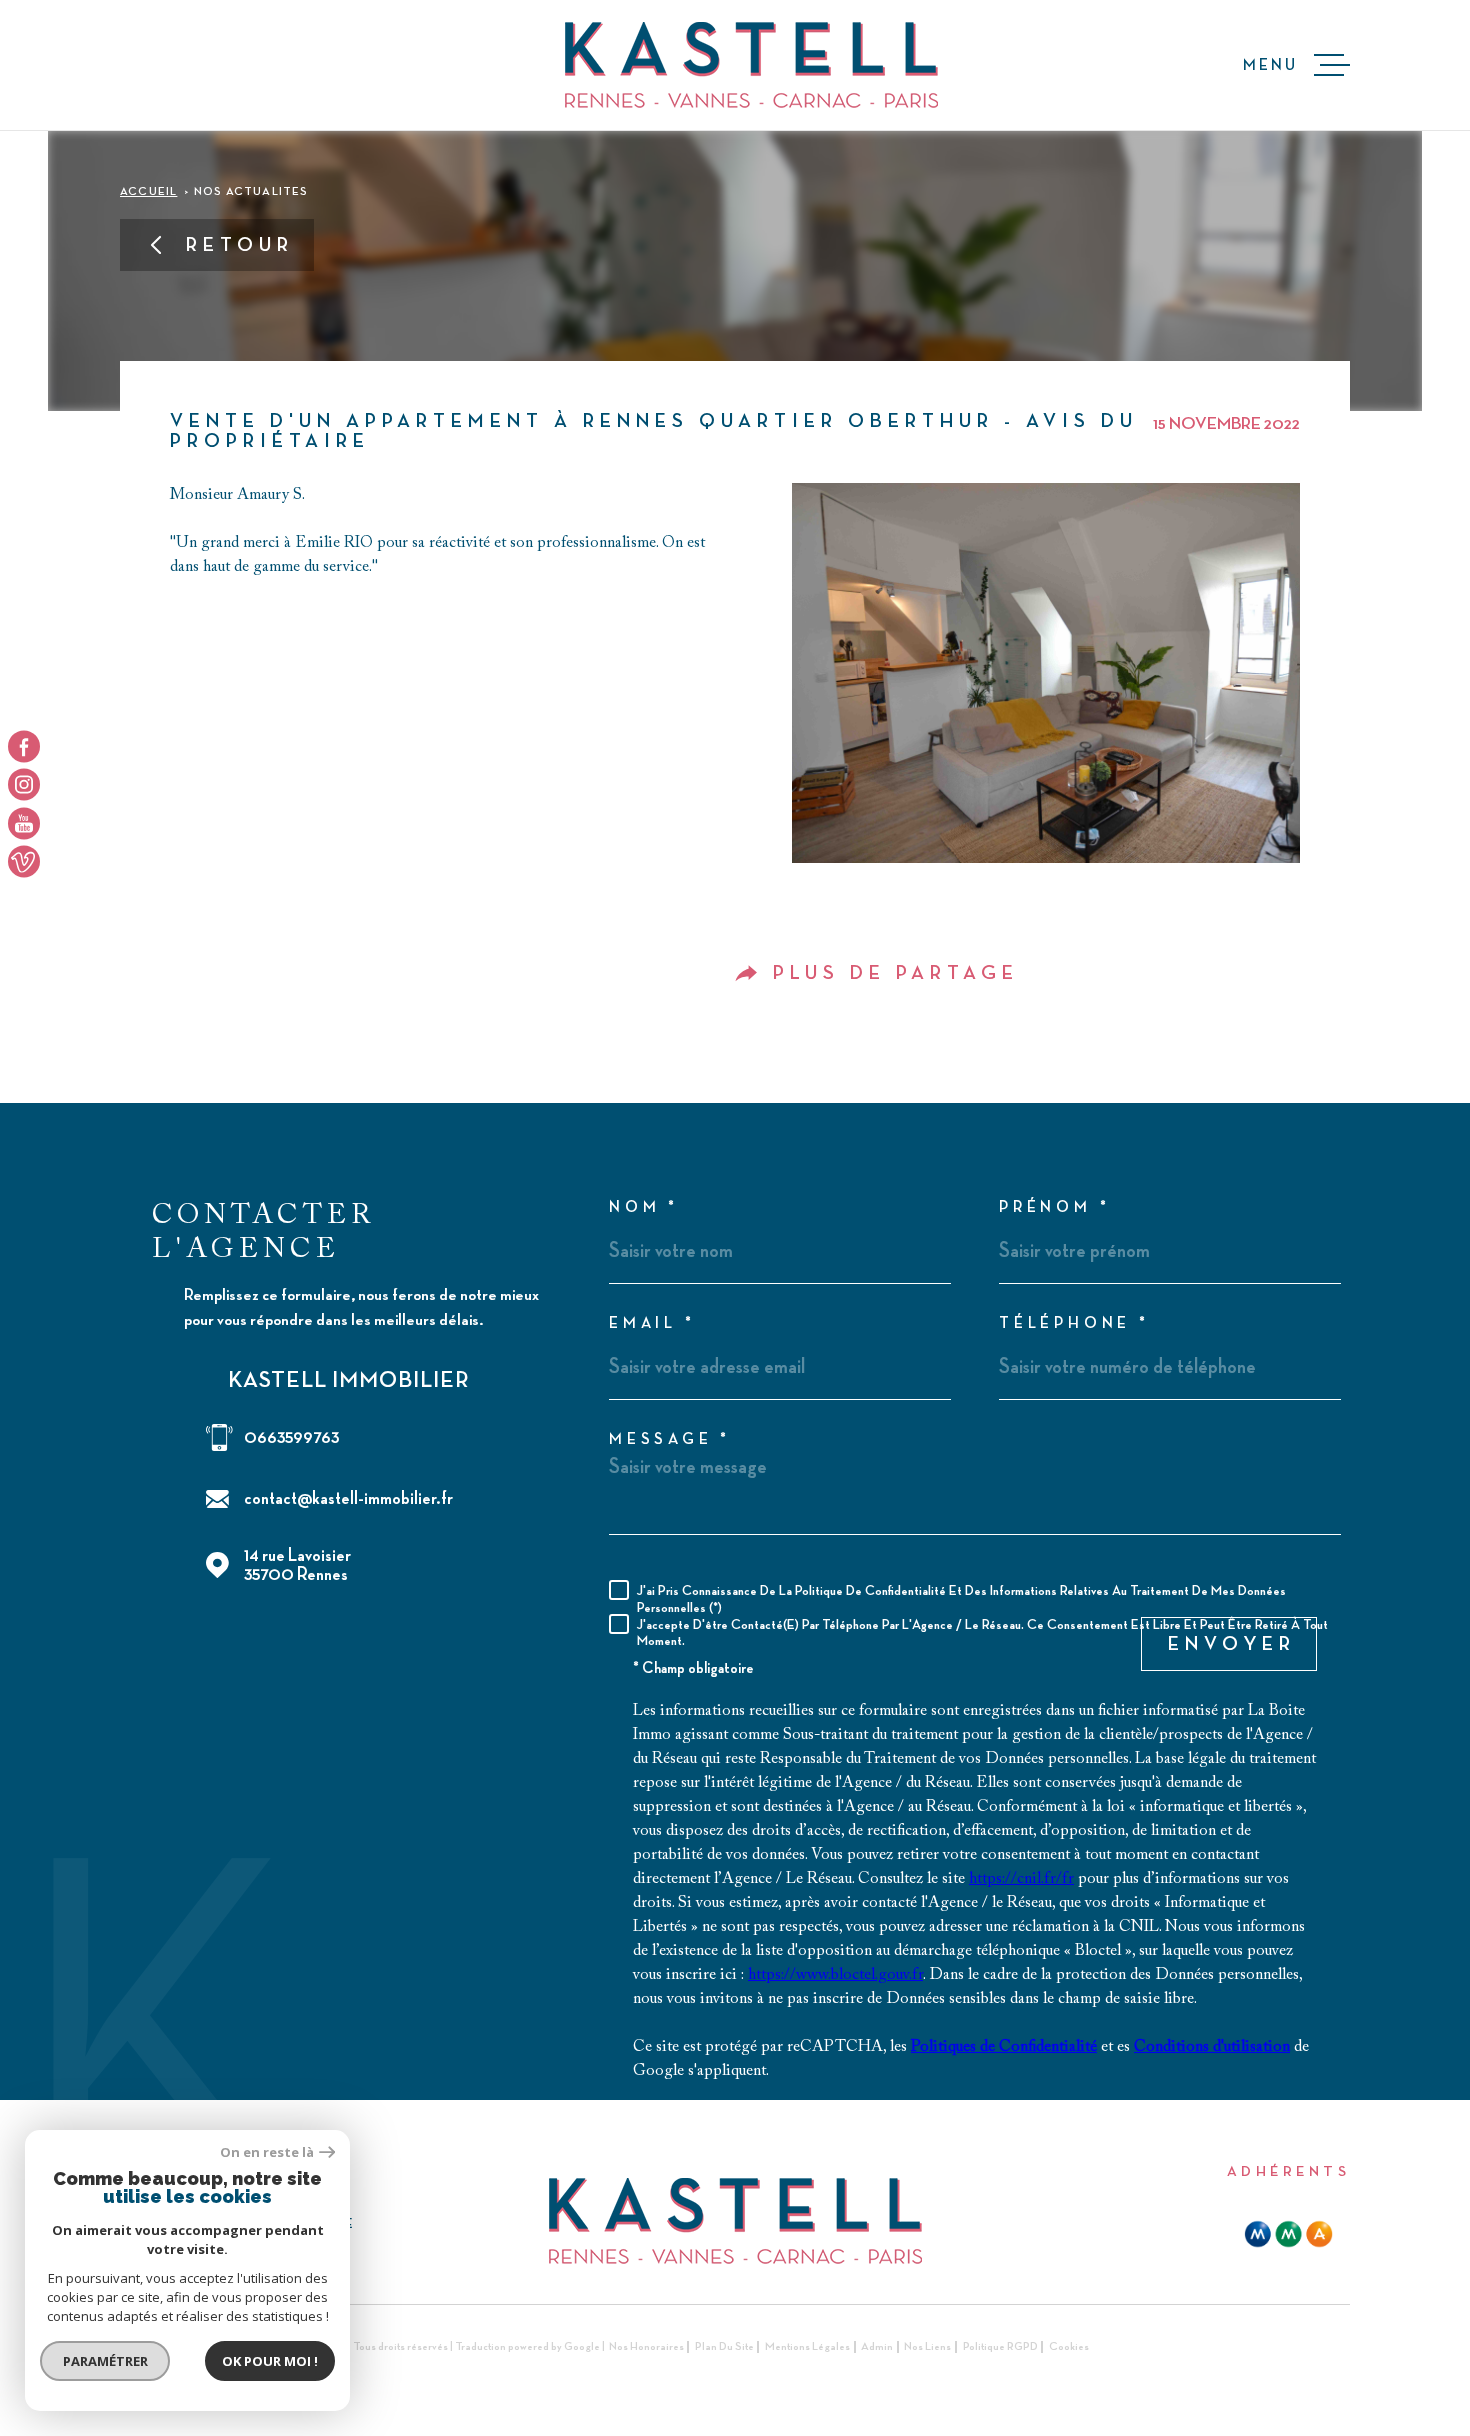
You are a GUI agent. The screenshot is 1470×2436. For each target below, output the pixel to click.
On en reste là (267, 2152)
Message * (670, 1440)
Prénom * (1054, 1208)
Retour (240, 245)
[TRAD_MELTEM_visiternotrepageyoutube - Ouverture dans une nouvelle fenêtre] (24, 823)
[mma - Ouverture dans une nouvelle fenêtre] (1288, 2234)
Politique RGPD (1000, 2347)
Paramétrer (105, 2361)
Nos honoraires (646, 2347)
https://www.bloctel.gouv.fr (835, 1975)
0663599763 (291, 1437)
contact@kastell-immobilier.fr (348, 1498)
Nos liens (927, 2347)
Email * (652, 1324)
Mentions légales (807, 2347)
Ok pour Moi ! (270, 2361)
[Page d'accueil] (751, 65)
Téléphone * (1074, 1324)
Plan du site (724, 2347)
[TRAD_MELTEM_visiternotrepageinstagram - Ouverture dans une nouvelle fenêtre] (24, 785)
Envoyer (1232, 1644)
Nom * (644, 1208)
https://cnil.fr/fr (1021, 1879)
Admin (877, 2347)
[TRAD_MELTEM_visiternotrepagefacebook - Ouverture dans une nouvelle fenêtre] (24, 746)
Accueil (148, 192)
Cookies (1069, 2347)
